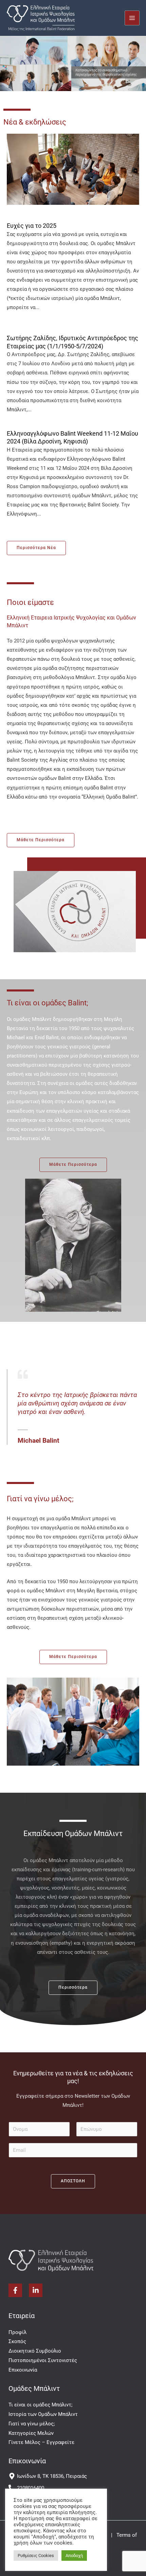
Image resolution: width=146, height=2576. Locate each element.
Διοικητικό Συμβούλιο (35, 2351)
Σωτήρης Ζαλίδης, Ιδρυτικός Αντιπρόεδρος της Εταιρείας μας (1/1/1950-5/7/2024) (72, 342)
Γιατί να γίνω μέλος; (32, 2424)
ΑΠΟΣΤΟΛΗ (73, 2181)
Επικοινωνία (23, 2370)
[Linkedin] (36, 2290)
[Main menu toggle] (132, 18)
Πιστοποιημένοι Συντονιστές (43, 2360)
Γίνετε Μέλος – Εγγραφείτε (41, 2442)
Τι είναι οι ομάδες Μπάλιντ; (40, 2405)
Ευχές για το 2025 (32, 226)
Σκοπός (17, 2341)
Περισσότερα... (119, 318)
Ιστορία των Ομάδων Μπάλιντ (43, 2414)
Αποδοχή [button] (74, 2556)
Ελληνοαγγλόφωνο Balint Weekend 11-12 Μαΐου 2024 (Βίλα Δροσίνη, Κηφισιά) (72, 437)
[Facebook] (15, 2290)
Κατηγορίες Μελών (31, 2433)
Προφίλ (17, 2332)
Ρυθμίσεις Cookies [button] (36, 2556)
